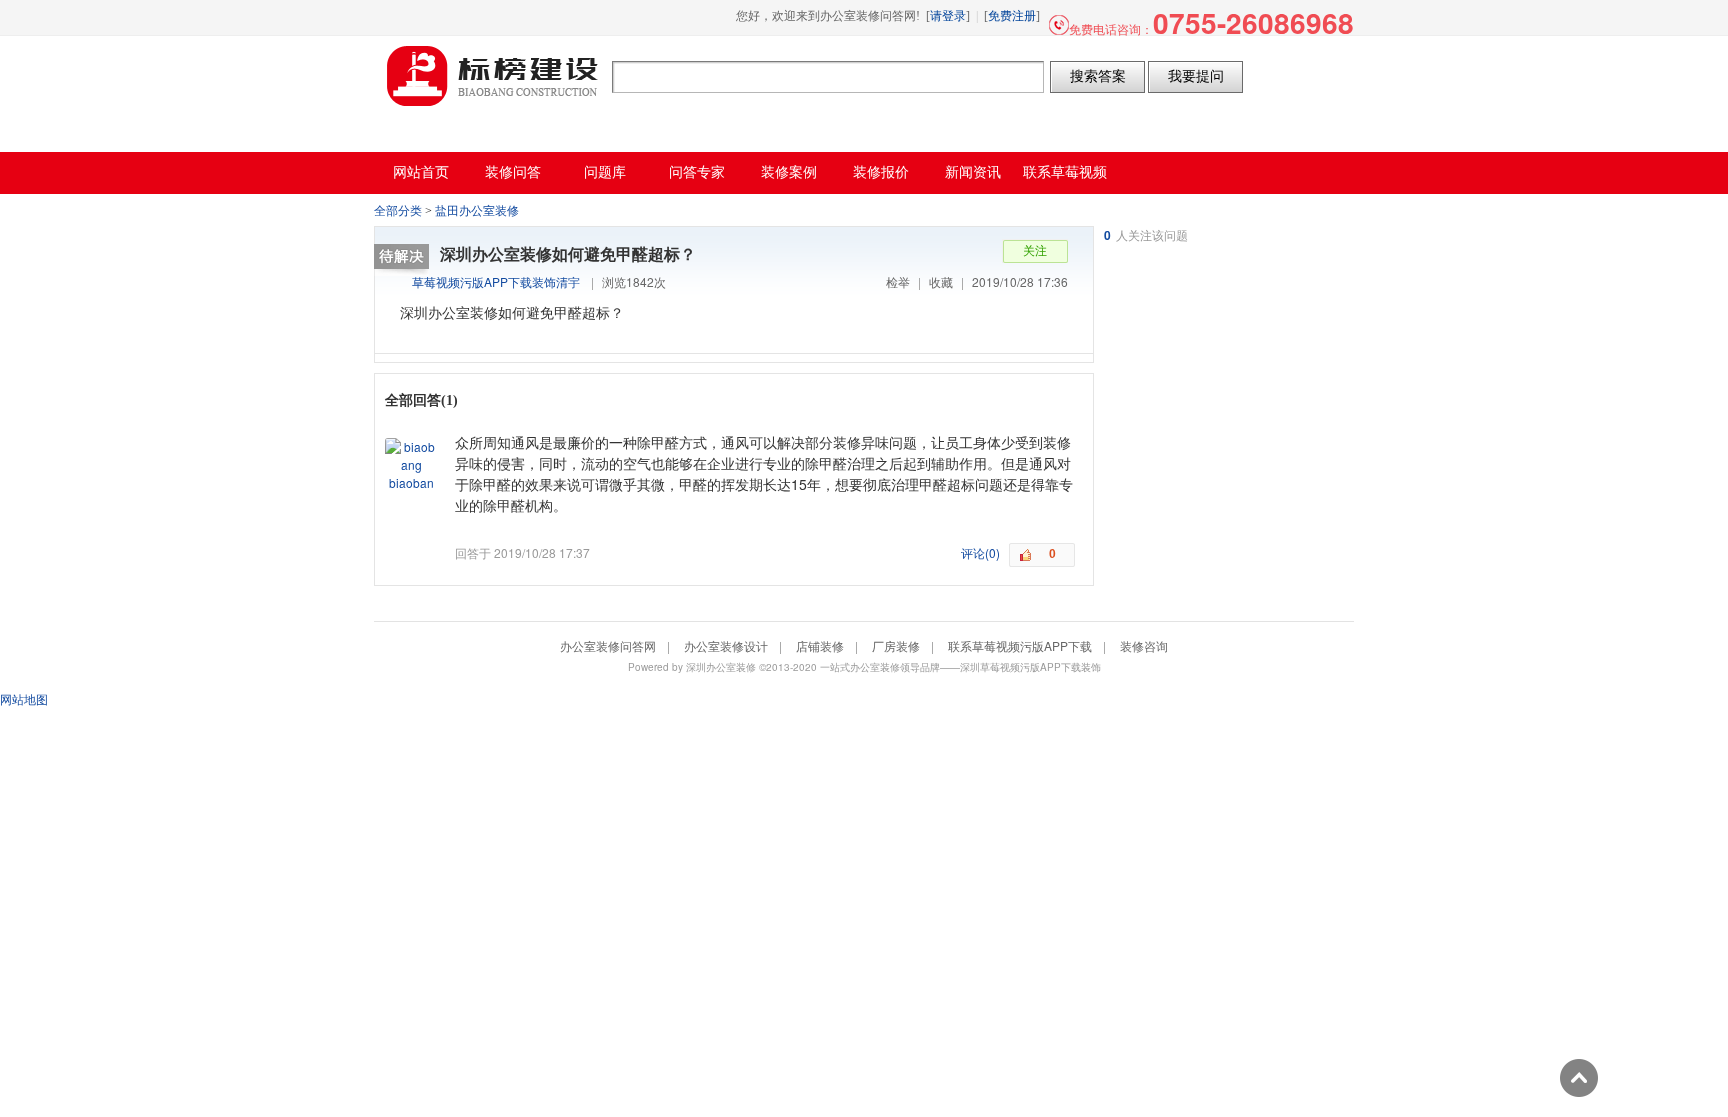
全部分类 (398, 211)
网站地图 (24, 698)
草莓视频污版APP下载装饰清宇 (496, 281)
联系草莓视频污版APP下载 (1020, 645)
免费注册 (1012, 16)
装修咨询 (1144, 645)
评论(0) (980, 552)
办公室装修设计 (726, 645)
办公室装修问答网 (493, 76)
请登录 (948, 16)
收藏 (941, 281)
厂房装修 (896, 645)
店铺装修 (820, 645)
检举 (898, 281)
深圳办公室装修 (721, 667)
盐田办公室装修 (477, 211)
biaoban (411, 482)
